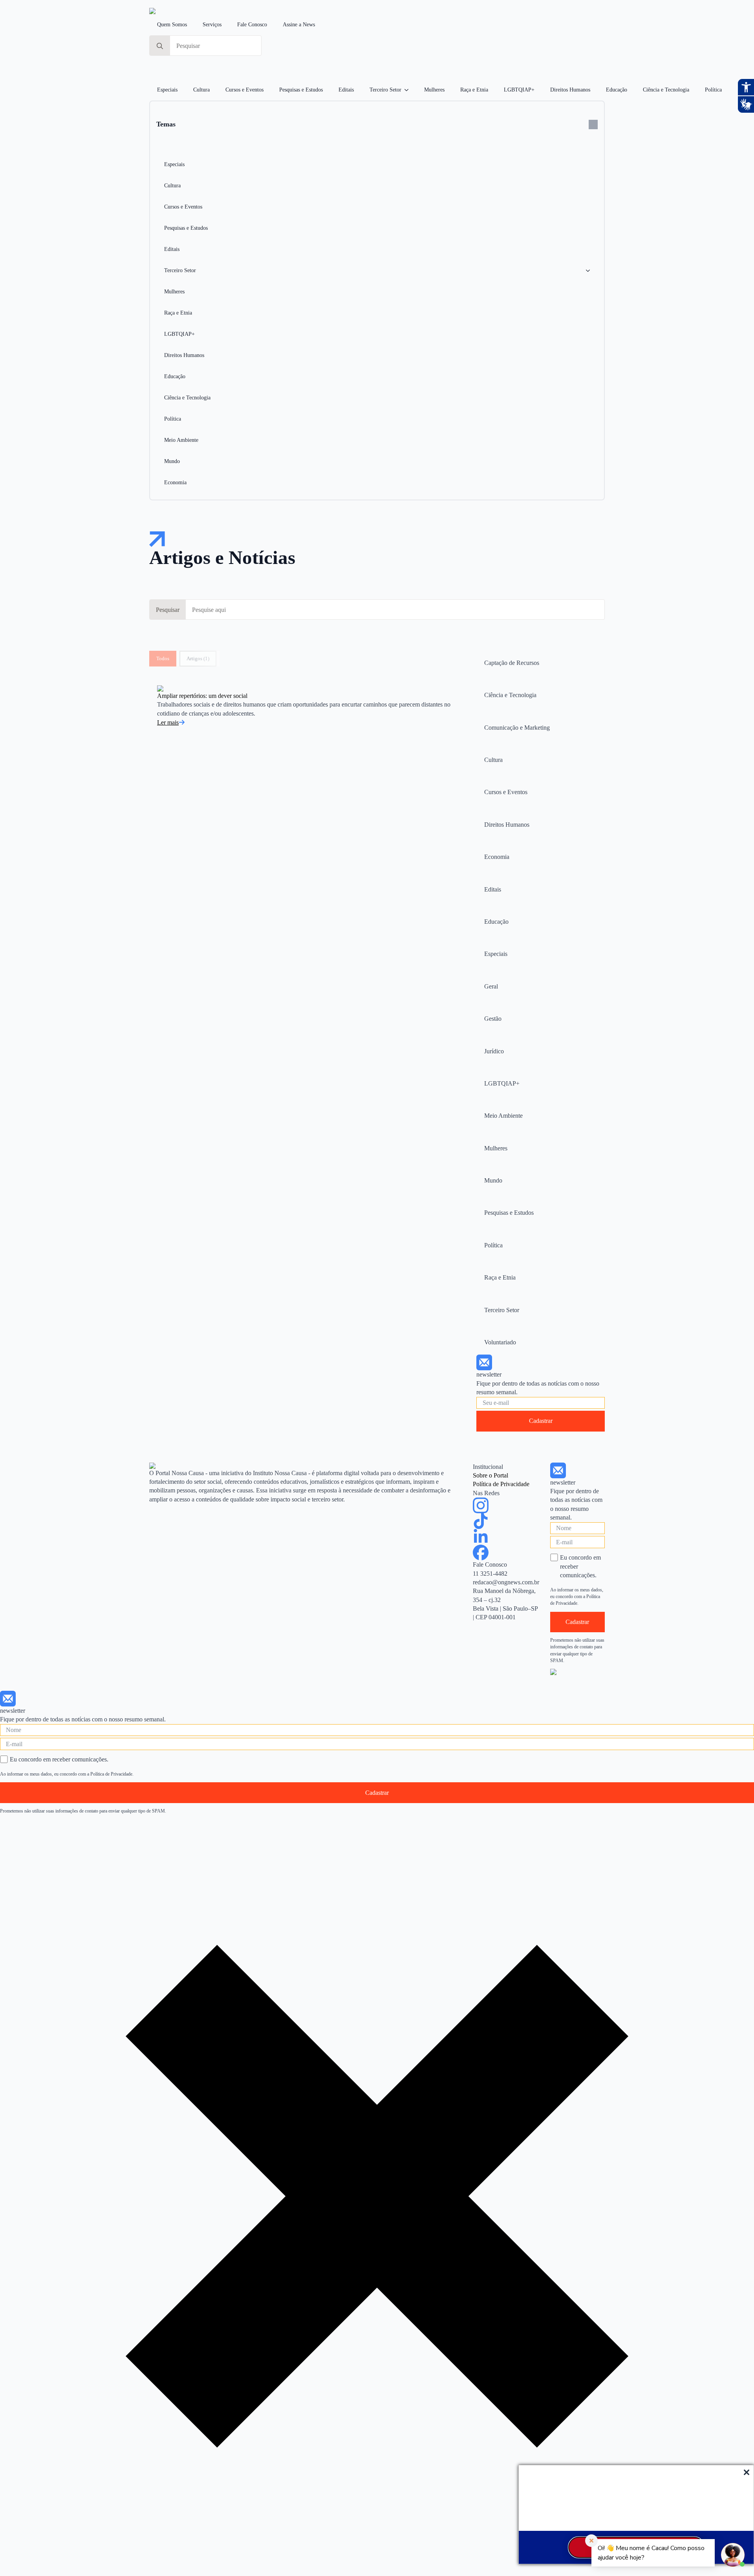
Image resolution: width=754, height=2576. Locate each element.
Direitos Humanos (570, 90)
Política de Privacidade (501, 1484)
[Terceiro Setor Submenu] (409, 90)
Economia (175, 482)
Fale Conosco (252, 25)
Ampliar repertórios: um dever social (202, 696)
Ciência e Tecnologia (666, 90)
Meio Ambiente (181, 440)
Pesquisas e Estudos (301, 90)
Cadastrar (541, 1421)
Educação (617, 90)
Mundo (172, 461)
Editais (346, 90)
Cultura (201, 90)
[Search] (160, 46)
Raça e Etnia (474, 90)
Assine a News (299, 25)
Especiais (167, 90)
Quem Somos (172, 25)
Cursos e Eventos (244, 90)
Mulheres (434, 90)
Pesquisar (168, 610)
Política (713, 90)
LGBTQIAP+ (519, 90)
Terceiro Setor (385, 90)
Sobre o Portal (490, 1475)
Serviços (212, 25)
